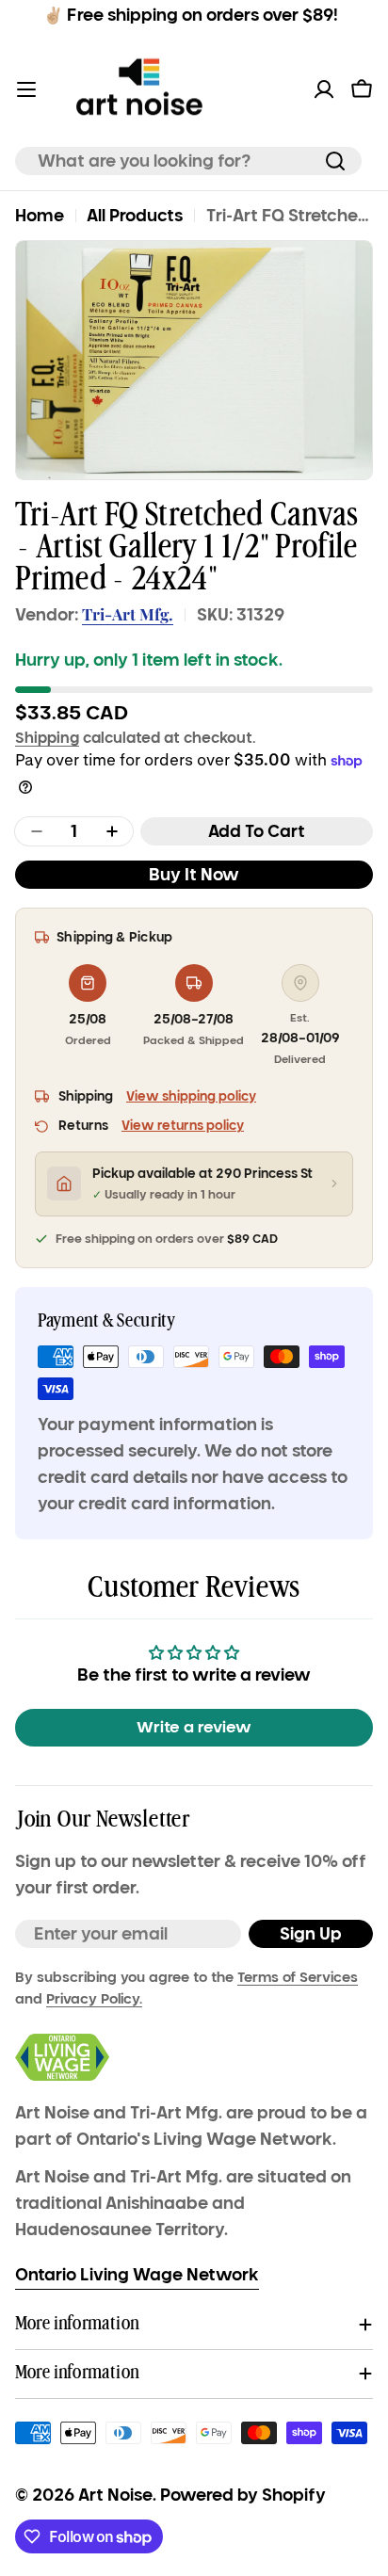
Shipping (47, 737)
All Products (135, 216)
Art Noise (115, 2495)
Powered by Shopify (243, 2495)
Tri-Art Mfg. (128, 614)
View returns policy (183, 1126)
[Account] (324, 89)
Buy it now (194, 875)
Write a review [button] (194, 1727)
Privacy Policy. (94, 1999)
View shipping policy (191, 1096)
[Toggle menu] (26, 89)
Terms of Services (298, 1977)
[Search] (335, 161)
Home (40, 216)
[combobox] (188, 161)
